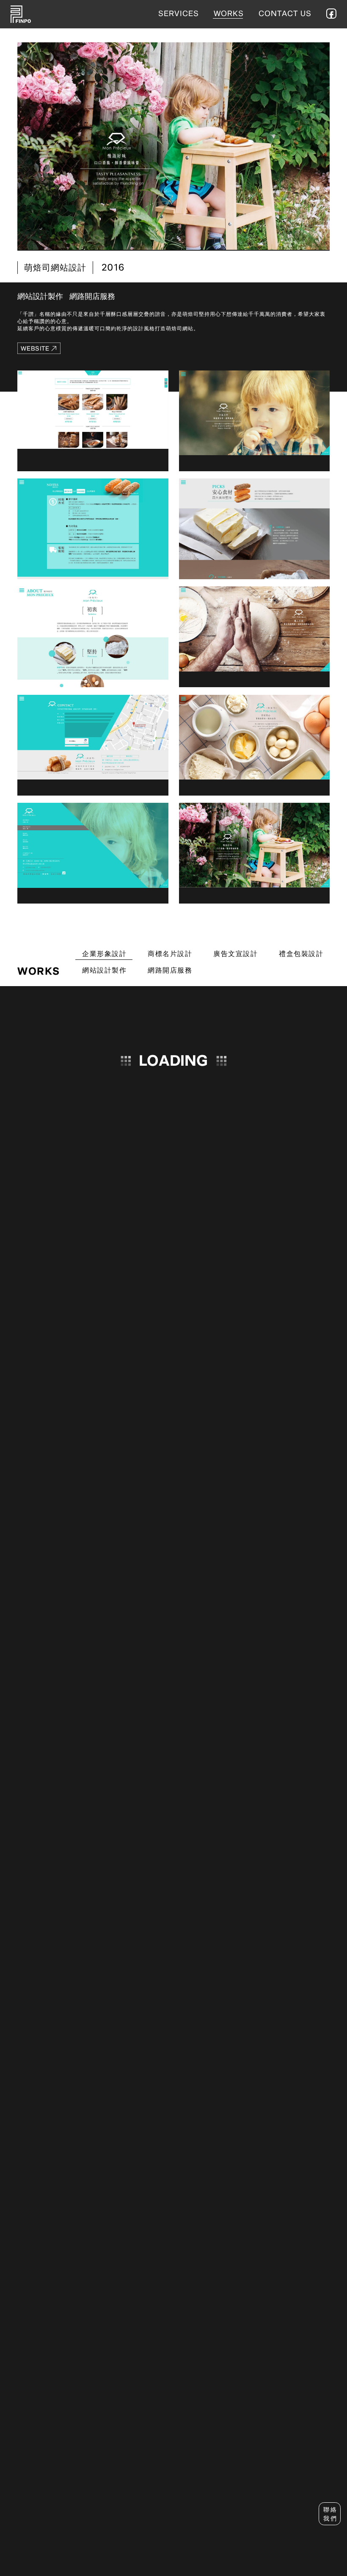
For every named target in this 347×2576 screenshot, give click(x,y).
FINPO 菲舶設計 (21, 14)
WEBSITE (35, 348)
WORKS (229, 14)
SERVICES (179, 14)
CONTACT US (285, 14)
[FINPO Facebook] (331, 14)
